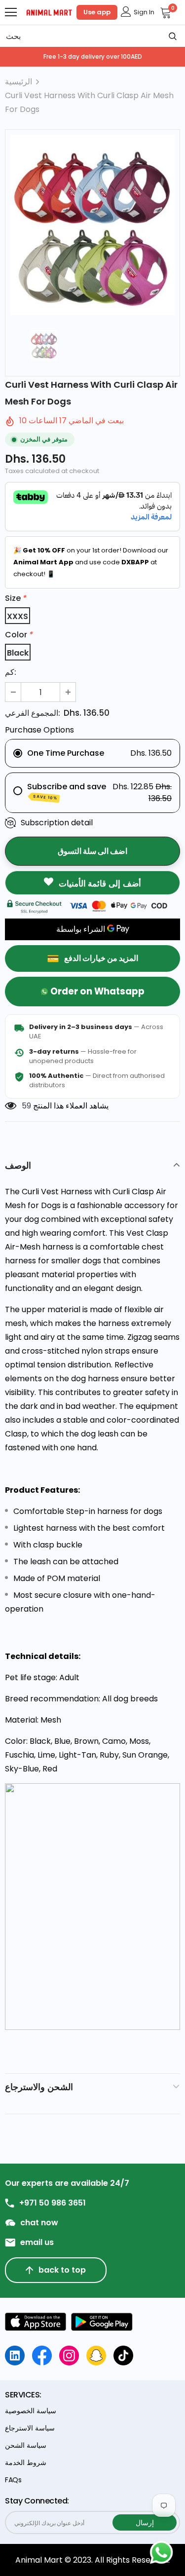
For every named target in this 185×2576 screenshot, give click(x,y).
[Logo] (49, 12)
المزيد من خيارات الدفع (101, 958)
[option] (92, 225)
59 (26, 1106)
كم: (11, 672)
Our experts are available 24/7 (67, 2183)
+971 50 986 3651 (53, 2203)
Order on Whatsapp (97, 991)
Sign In (144, 12)
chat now (39, 2223)
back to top (62, 2270)
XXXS (18, 616)
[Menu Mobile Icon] (11, 12)
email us (37, 2243)
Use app (97, 12)
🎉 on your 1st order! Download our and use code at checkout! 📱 (91, 562)
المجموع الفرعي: (33, 713)
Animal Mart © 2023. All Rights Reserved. (92, 2560)
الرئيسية (18, 82)
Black (18, 653)
